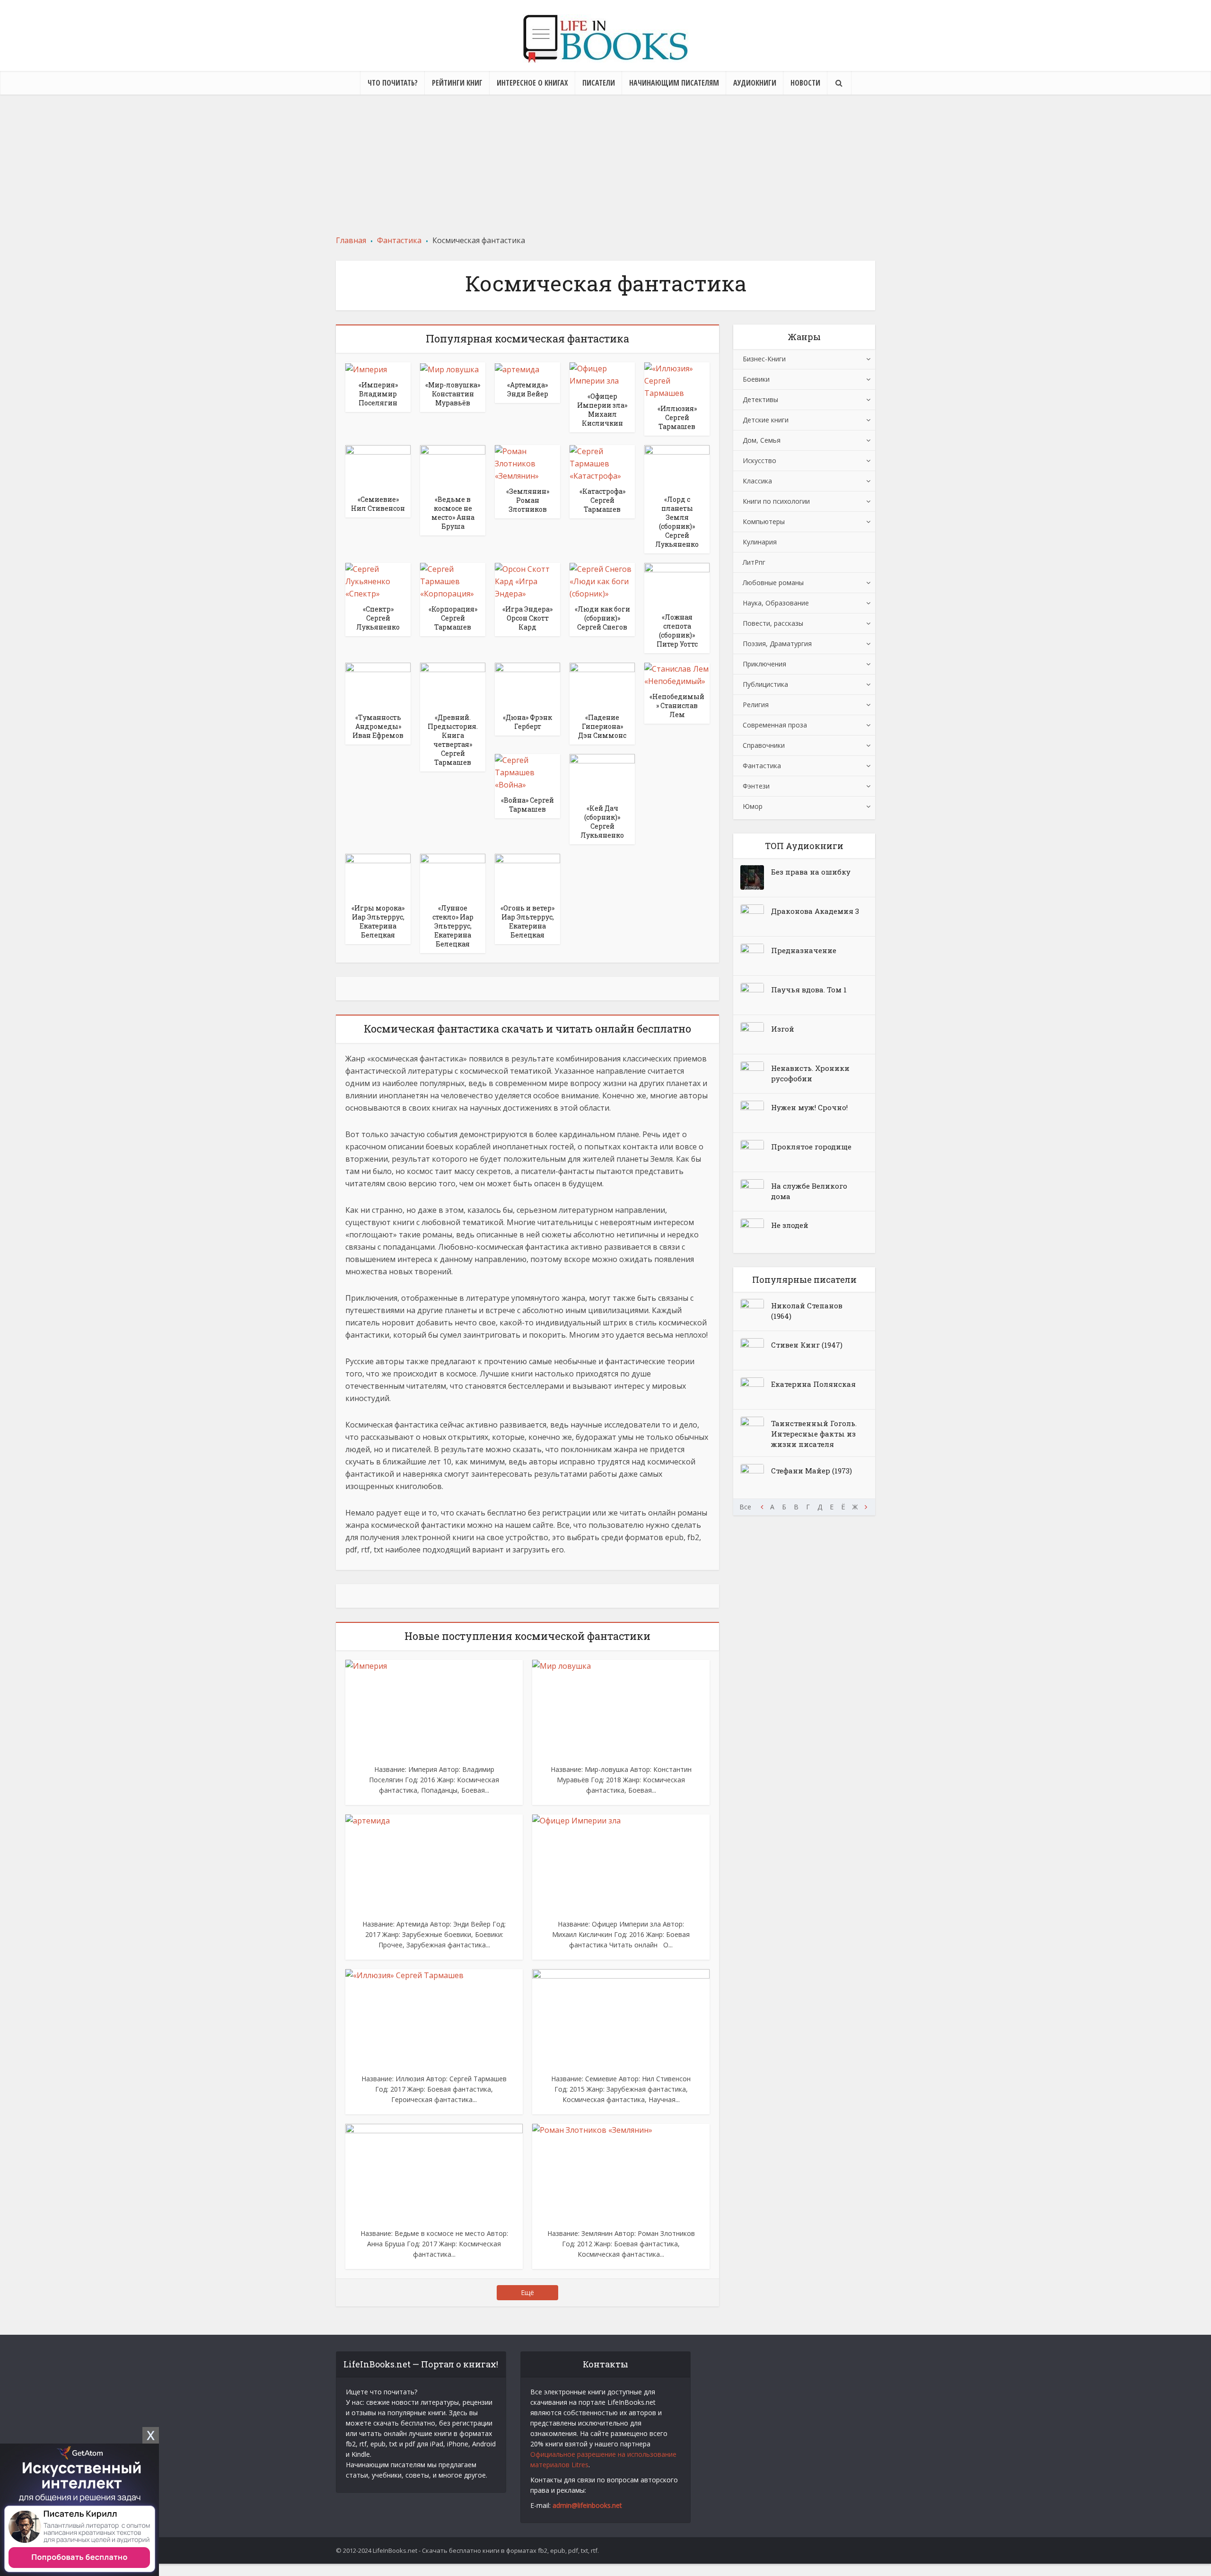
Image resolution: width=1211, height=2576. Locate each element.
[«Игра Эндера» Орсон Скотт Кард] (527, 580)
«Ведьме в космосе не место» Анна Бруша (453, 513)
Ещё (527, 2292)
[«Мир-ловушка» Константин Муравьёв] (449, 368)
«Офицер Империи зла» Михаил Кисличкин (602, 410)
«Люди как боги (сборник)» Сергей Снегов (602, 618)
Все (745, 1507)
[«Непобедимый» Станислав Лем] (677, 675)
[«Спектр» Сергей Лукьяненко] (378, 580)
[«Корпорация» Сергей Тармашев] (453, 580)
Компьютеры (764, 521)
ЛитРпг (754, 562)
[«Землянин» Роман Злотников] (527, 463)
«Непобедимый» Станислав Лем (677, 705)
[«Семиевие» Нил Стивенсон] (378, 467)
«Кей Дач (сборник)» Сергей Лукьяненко (602, 822)
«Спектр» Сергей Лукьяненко (378, 618)
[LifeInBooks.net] (605, 39)
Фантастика (762, 766)
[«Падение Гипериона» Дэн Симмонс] (602, 684)
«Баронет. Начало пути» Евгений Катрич (989, 136)
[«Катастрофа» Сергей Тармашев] (602, 463)
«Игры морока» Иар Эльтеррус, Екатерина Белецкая (378, 921)
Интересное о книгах (532, 83)
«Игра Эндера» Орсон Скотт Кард (527, 618)
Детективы (760, 399)
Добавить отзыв (90, 156)
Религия (756, 705)
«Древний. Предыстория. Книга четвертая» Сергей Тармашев (453, 740)
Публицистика (765, 684)
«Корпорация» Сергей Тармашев (453, 618)
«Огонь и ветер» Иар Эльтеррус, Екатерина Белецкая (527, 921)
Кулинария (760, 542)
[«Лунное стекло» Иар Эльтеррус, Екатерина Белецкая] (453, 876)
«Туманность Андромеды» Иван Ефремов (378, 726)
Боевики (756, 379)
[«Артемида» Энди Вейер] (517, 368)
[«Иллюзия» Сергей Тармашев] (677, 380)
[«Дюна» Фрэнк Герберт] (527, 684)
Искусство (759, 460)
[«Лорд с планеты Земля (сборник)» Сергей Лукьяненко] (677, 467)
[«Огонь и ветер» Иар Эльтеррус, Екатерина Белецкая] (527, 876)
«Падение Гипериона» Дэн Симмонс (602, 726)
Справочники (764, 745)
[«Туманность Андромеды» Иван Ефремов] (378, 684)
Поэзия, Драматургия (777, 644)
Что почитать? (393, 83)
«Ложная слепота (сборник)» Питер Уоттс (677, 631)
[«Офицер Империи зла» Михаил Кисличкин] (602, 374)
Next (866, 1507)
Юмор (753, 806)
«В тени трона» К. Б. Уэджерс (809, 130)
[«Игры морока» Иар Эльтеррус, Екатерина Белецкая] (378, 876)
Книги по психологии (776, 501)
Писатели (599, 83)
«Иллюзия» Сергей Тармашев (677, 417)
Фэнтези (756, 786)
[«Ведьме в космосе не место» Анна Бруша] (453, 467)
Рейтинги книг (457, 83)
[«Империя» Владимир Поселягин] (366, 368)
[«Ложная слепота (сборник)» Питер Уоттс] (677, 585)
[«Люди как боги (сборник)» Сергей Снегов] (602, 580)
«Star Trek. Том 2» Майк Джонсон (90, 136)
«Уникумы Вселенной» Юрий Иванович (450, 136)
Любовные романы (773, 583)
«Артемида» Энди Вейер (528, 389)
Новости (805, 83)
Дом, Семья (762, 440)
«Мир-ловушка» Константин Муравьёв (453, 394)
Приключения (764, 664)
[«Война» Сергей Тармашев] (527, 771)
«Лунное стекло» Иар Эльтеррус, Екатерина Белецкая (453, 926)
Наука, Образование (776, 603)
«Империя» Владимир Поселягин (378, 394)
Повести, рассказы (773, 623)
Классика (757, 481)
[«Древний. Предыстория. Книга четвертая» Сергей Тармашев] (453, 684)
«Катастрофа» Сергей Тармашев (602, 500)
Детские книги (766, 420)
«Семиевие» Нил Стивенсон (378, 504)
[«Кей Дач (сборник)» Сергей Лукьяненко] (602, 775)
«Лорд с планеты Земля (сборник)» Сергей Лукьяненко (677, 522)
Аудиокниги (755, 83)
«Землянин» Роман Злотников (528, 500)
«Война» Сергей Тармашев (527, 805)
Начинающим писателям (674, 83)
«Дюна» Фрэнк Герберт (527, 722)
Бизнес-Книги (764, 359)
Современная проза (775, 725)
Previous (762, 1507)
